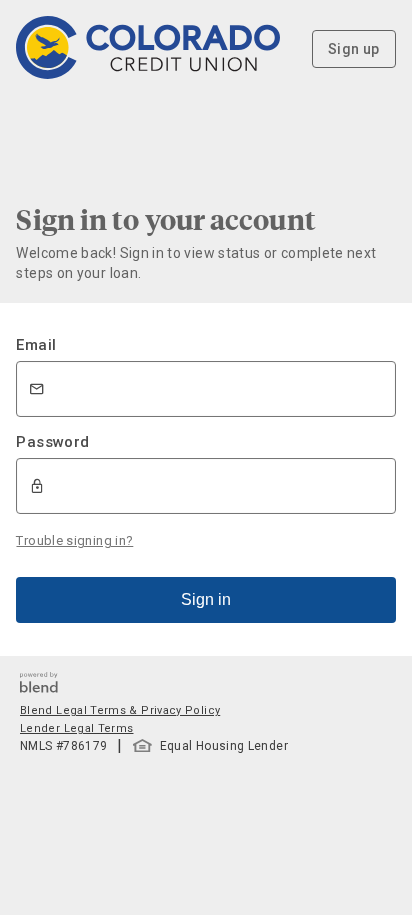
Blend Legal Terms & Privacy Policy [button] (120, 710)
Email (36, 345)
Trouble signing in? (74, 540)
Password (52, 442)
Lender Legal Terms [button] (76, 728)
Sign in (206, 599)
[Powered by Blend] (39, 687)
